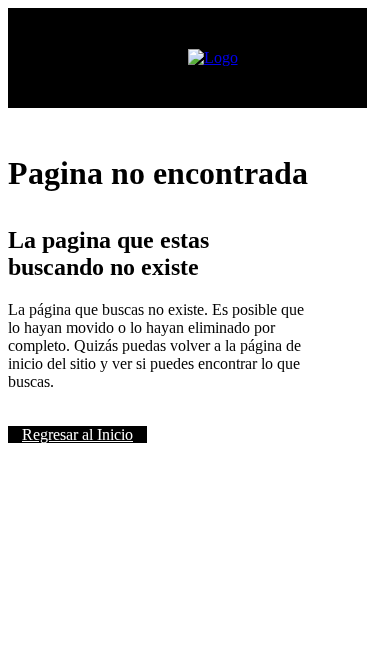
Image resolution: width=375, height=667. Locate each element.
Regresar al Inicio (77, 434)
